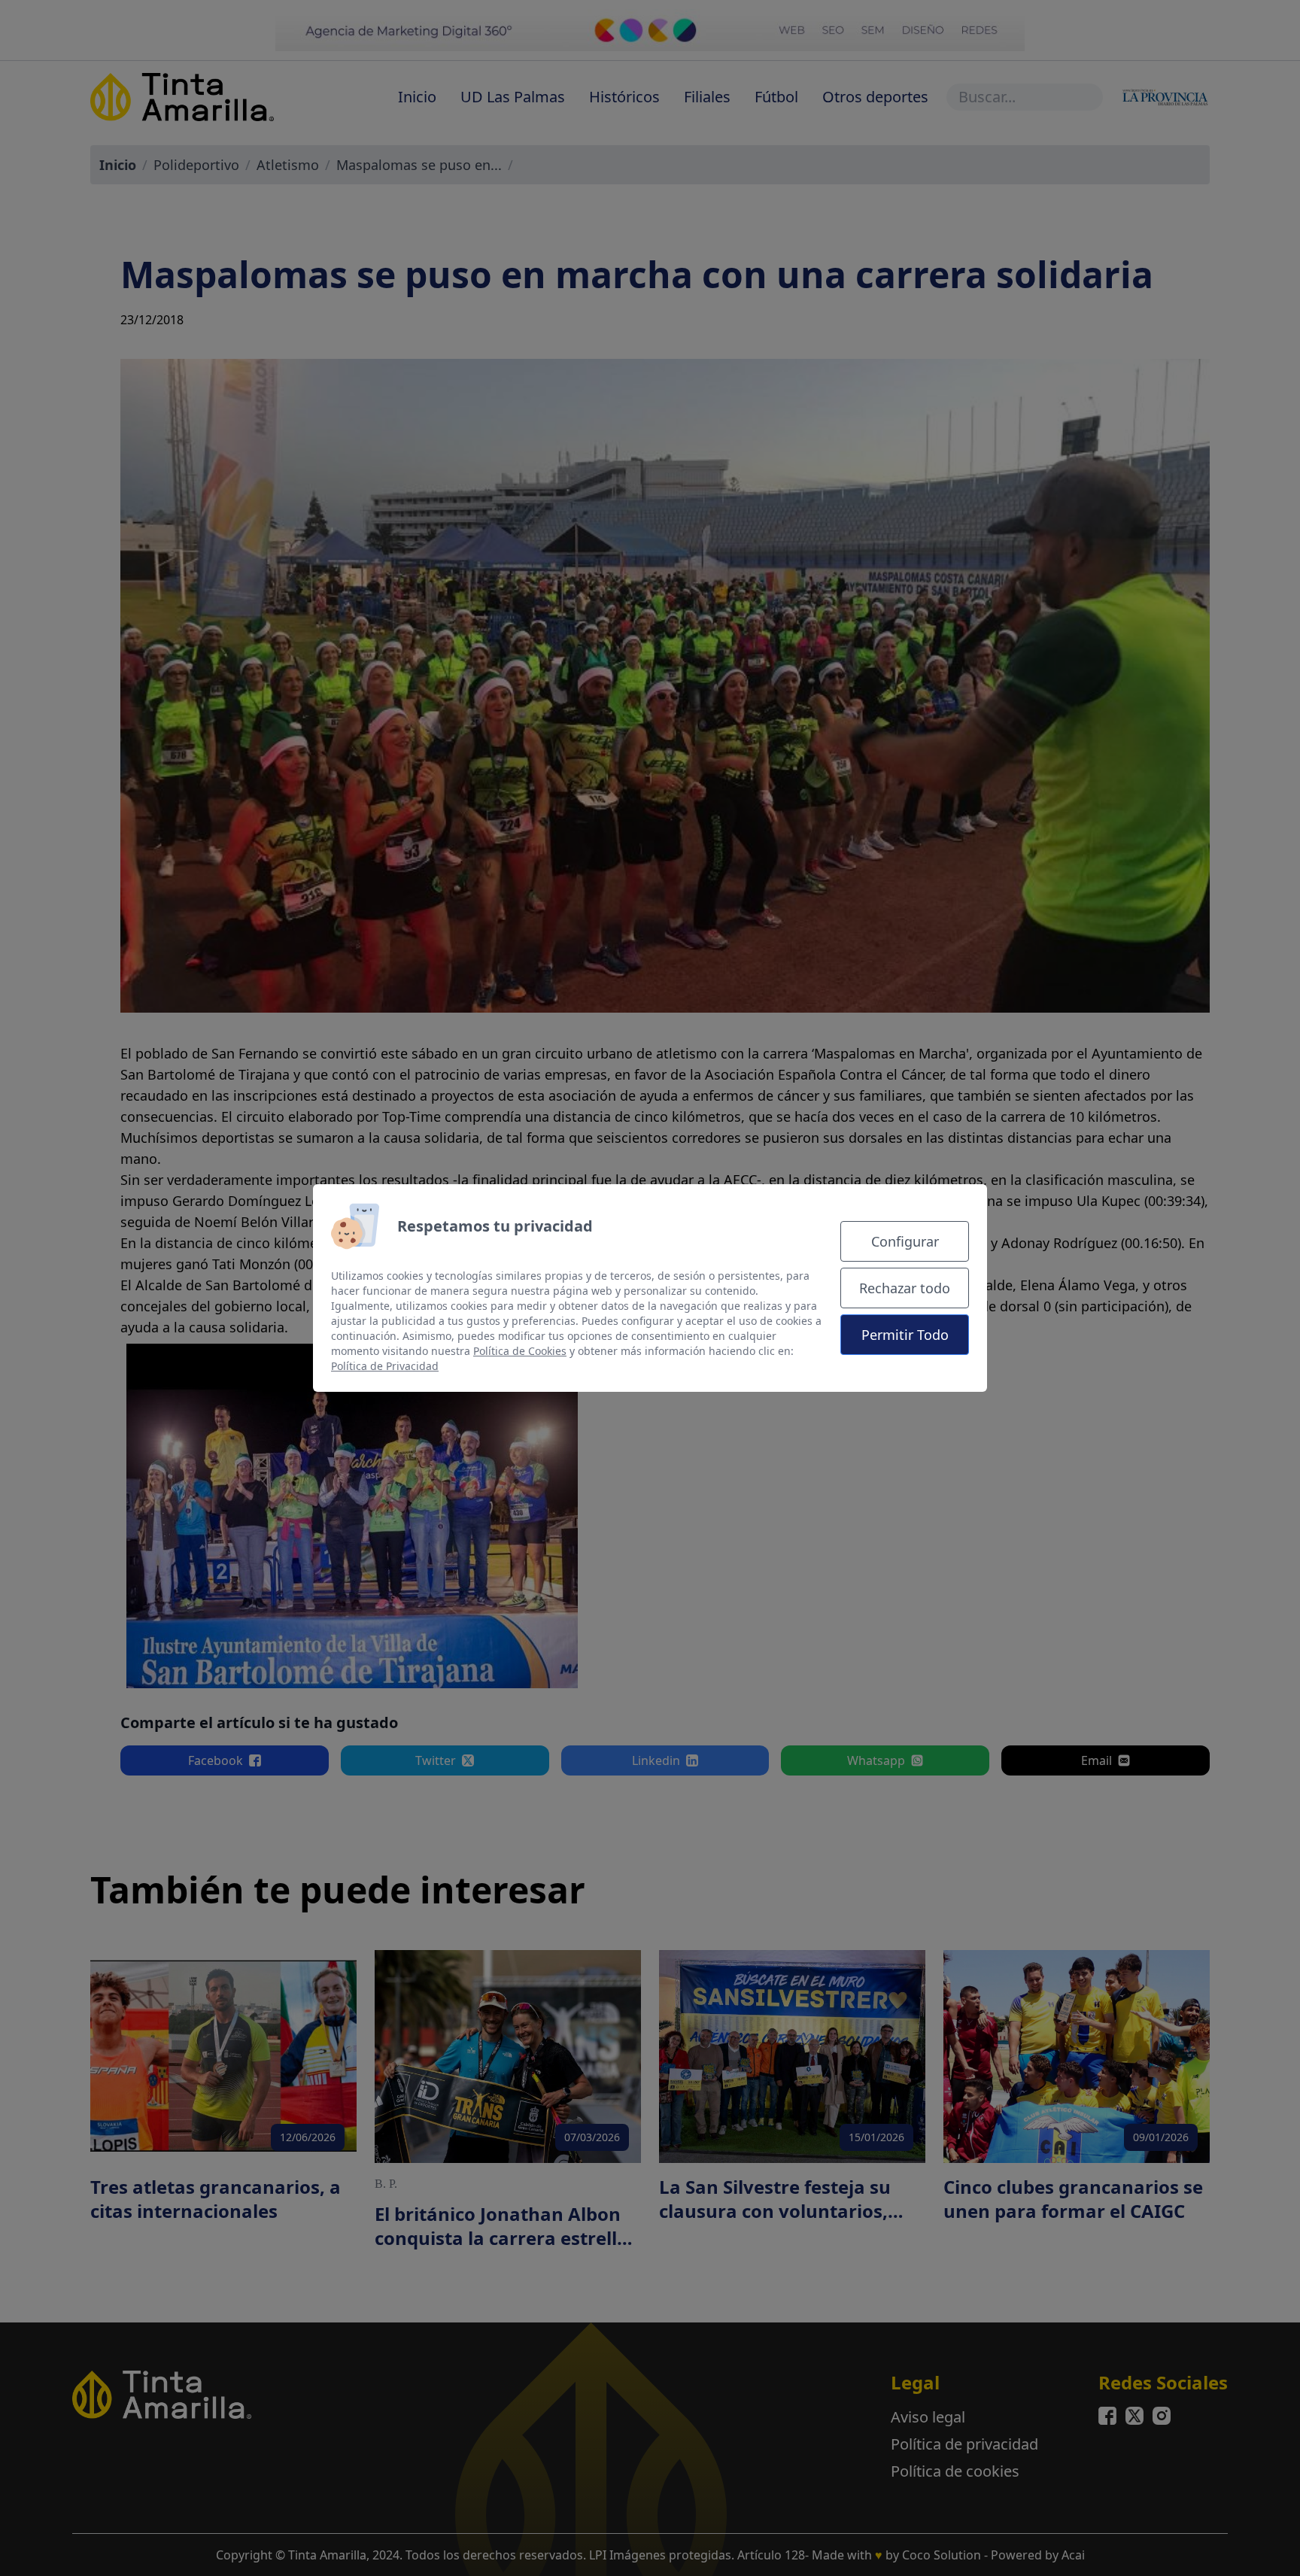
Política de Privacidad (385, 1366)
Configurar (905, 1241)
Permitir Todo (905, 1335)
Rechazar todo (905, 1288)
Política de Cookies (520, 1351)
